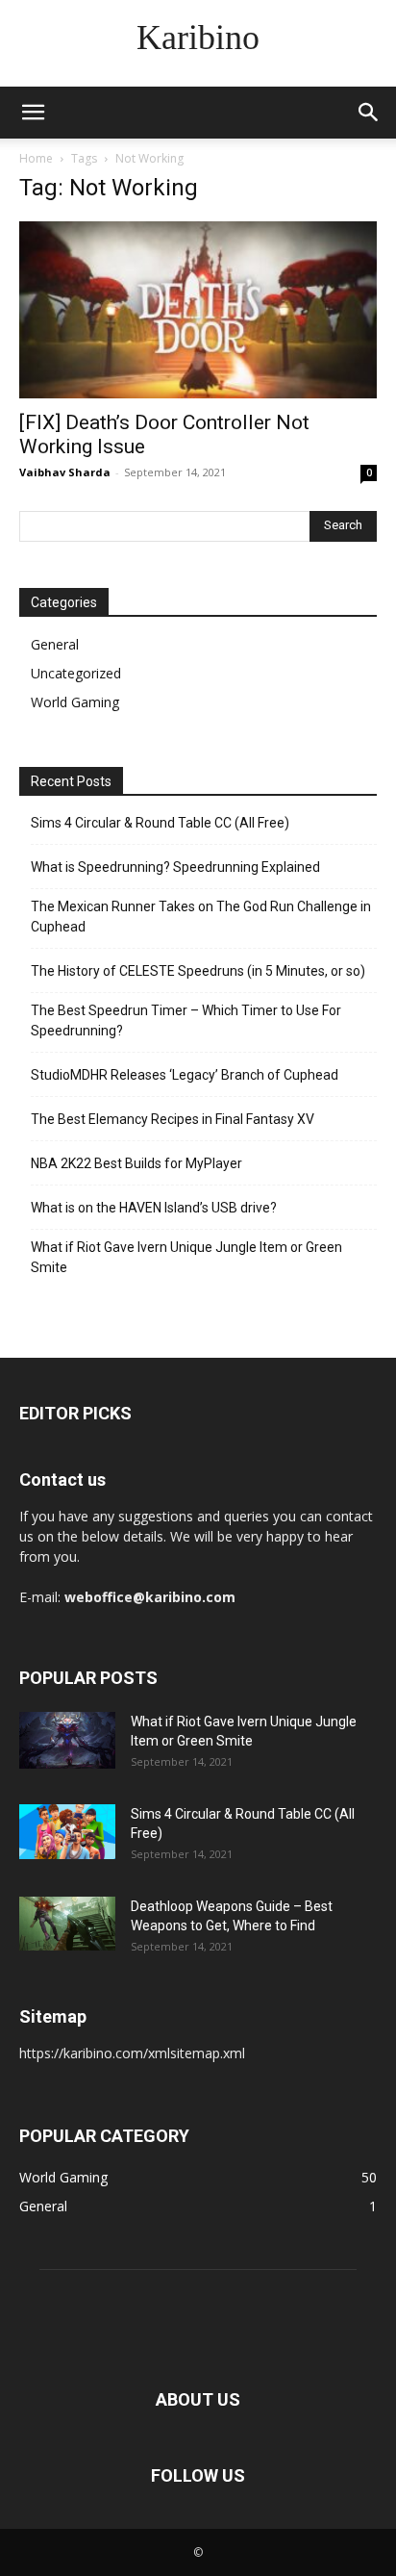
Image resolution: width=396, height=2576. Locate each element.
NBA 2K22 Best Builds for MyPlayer (136, 1163)
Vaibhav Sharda (65, 472)
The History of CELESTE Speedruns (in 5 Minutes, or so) (198, 971)
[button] (33, 113)
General (55, 644)
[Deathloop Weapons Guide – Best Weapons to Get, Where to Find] (67, 1924)
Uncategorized (76, 673)
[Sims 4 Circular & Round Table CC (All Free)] (67, 1832)
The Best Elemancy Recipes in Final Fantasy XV (173, 1119)
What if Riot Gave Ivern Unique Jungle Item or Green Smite (186, 1257)
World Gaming (75, 702)
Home (36, 158)
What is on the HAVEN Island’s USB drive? (154, 1208)
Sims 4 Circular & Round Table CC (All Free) (160, 823)
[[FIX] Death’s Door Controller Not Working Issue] (198, 310)
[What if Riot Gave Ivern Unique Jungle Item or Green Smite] (67, 1740)
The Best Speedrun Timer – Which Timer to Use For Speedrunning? (186, 1020)
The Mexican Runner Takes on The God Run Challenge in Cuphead (201, 917)
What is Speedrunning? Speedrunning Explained (175, 867)
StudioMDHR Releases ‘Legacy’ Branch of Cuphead (185, 1075)
